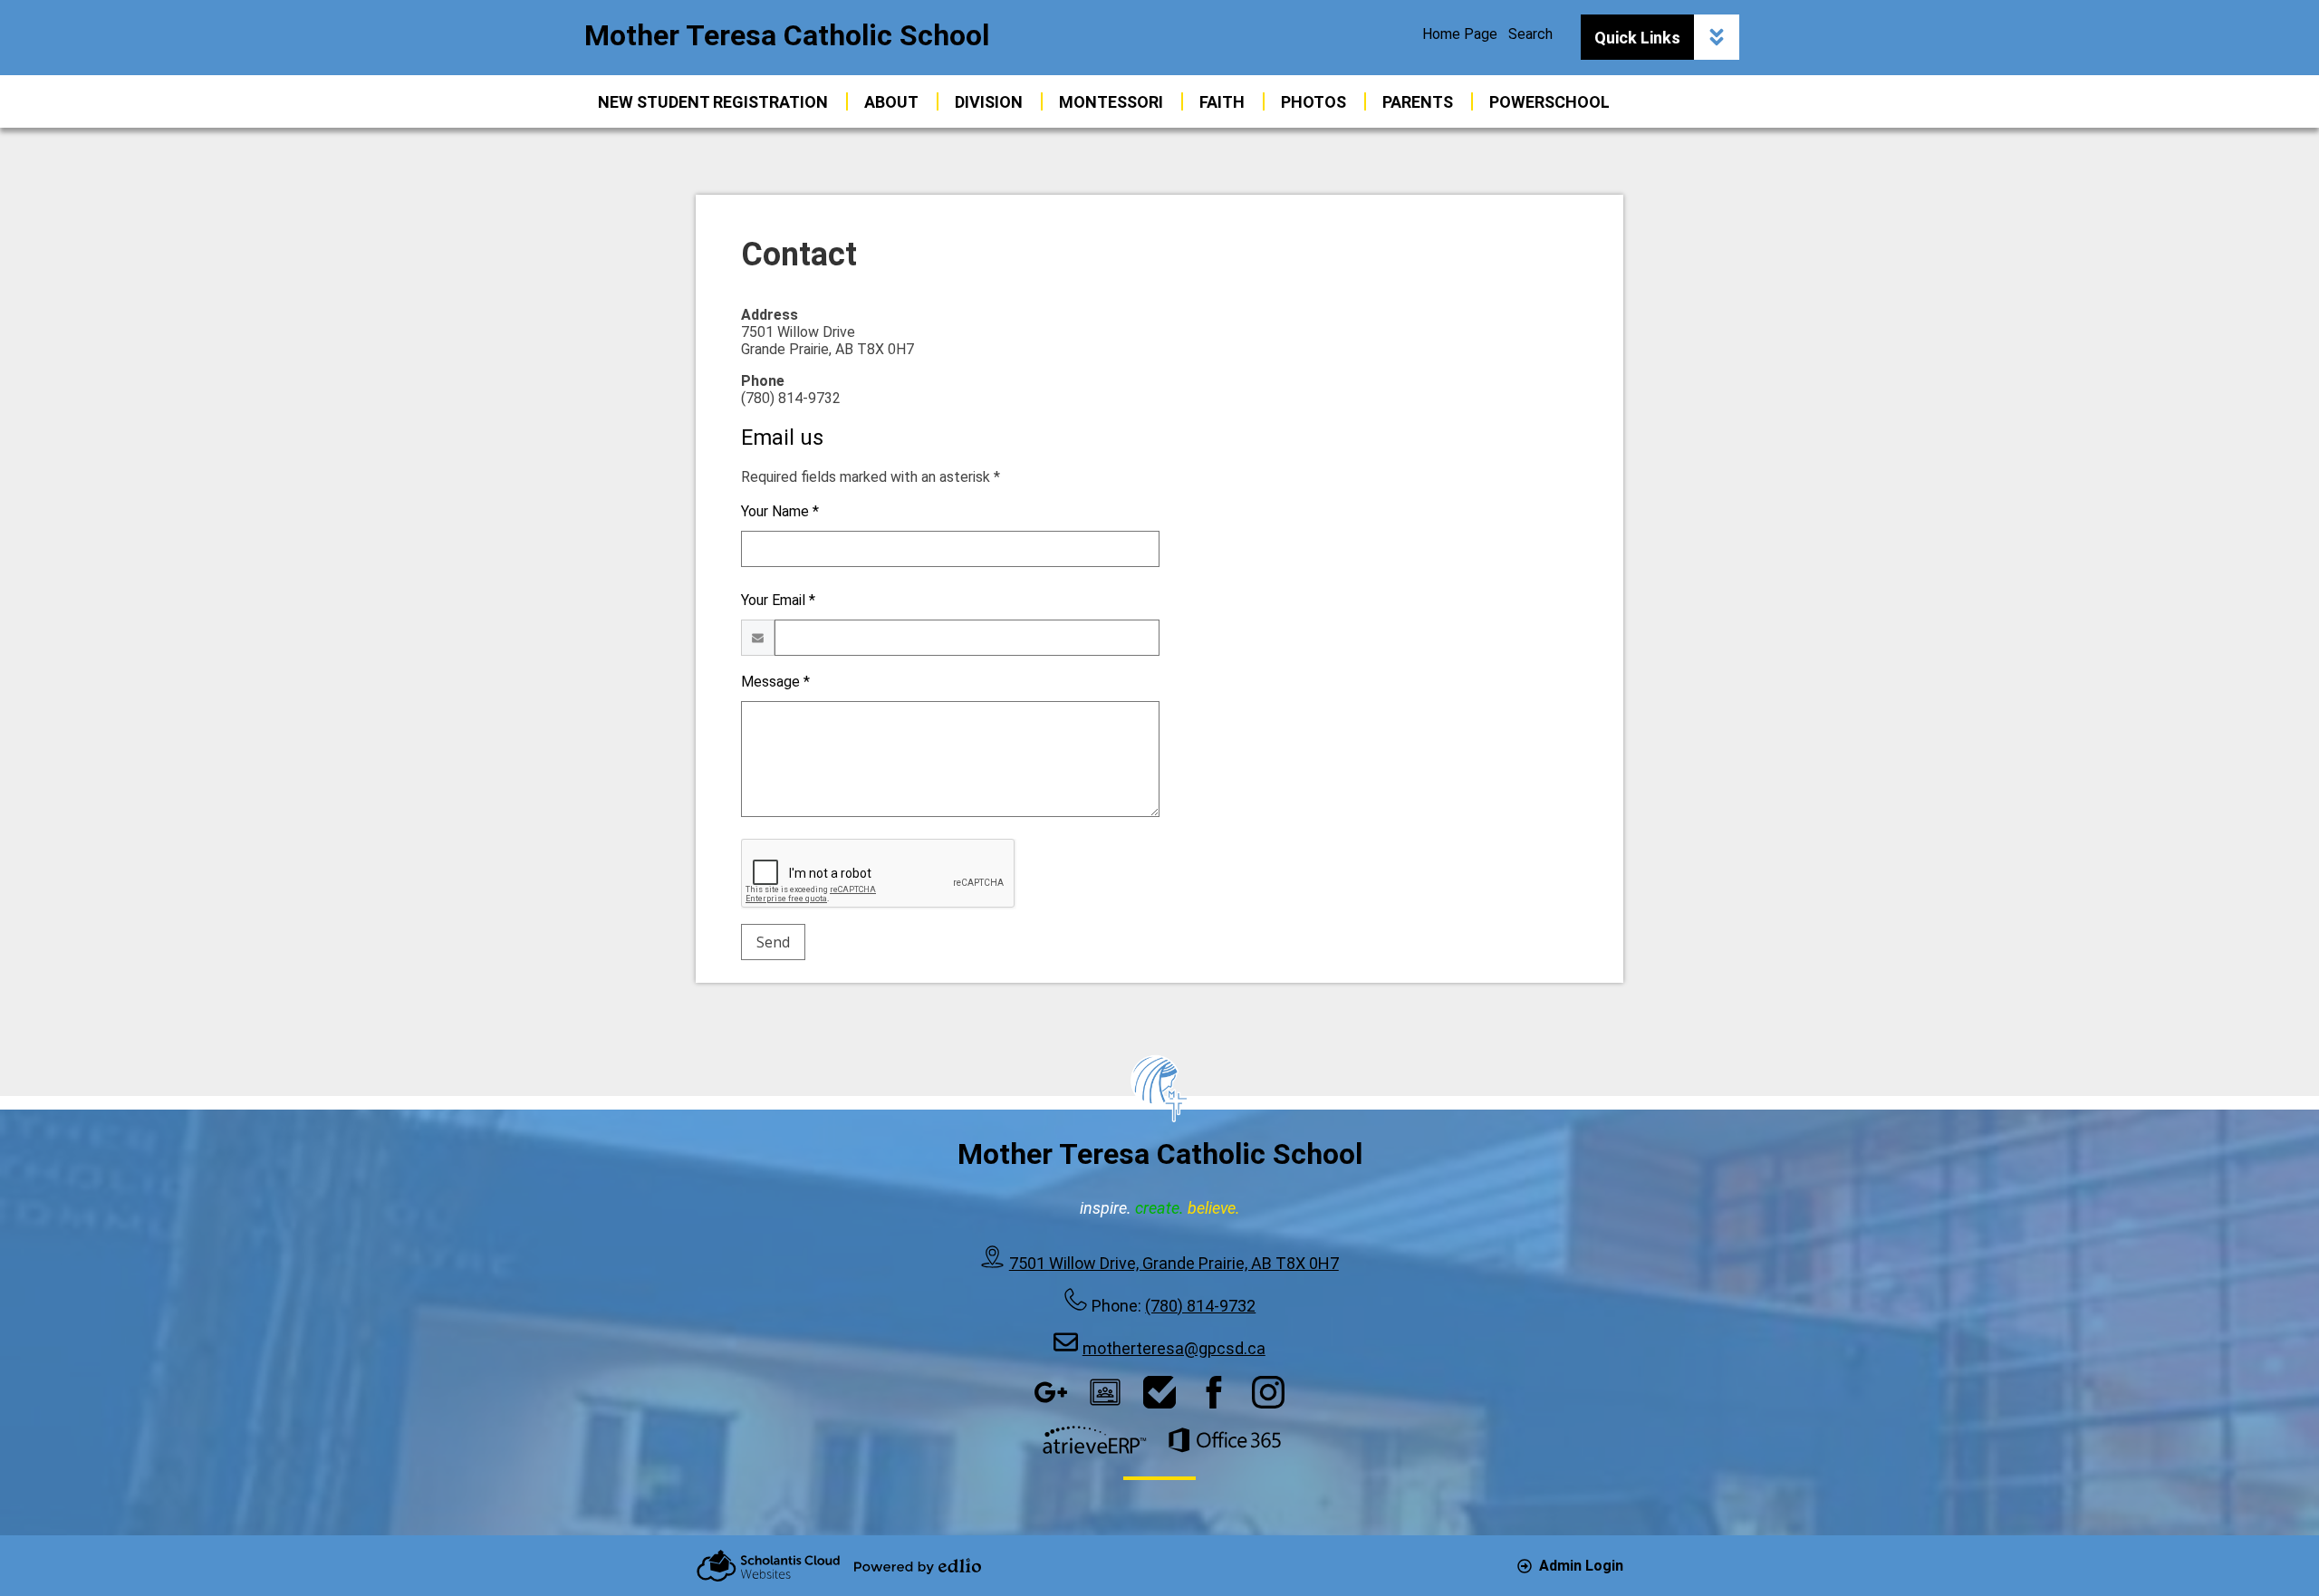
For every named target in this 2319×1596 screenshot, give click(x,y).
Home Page (1460, 34)
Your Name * (780, 511)
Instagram (1268, 1392)
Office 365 (1225, 1440)
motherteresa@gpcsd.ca (1174, 1348)
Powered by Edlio (918, 1566)
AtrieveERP (1094, 1440)
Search (1530, 34)
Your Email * (778, 600)
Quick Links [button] (1637, 38)
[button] (891, 101)
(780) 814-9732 (1200, 1306)
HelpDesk (1159, 1392)
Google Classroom (1105, 1392)
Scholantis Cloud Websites (768, 1566)
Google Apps (1051, 1392)
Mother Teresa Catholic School (787, 35)
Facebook (1214, 1392)
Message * (775, 682)
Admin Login (1581, 1566)
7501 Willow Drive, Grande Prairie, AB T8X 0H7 (1174, 1263)
